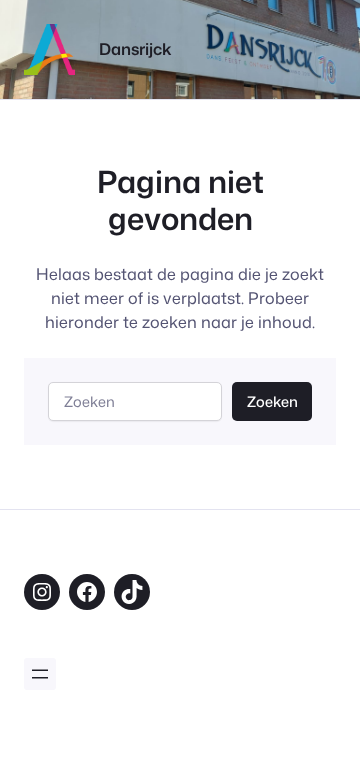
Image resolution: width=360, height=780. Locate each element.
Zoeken (272, 401)
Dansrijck (135, 48)
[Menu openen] (40, 674)
